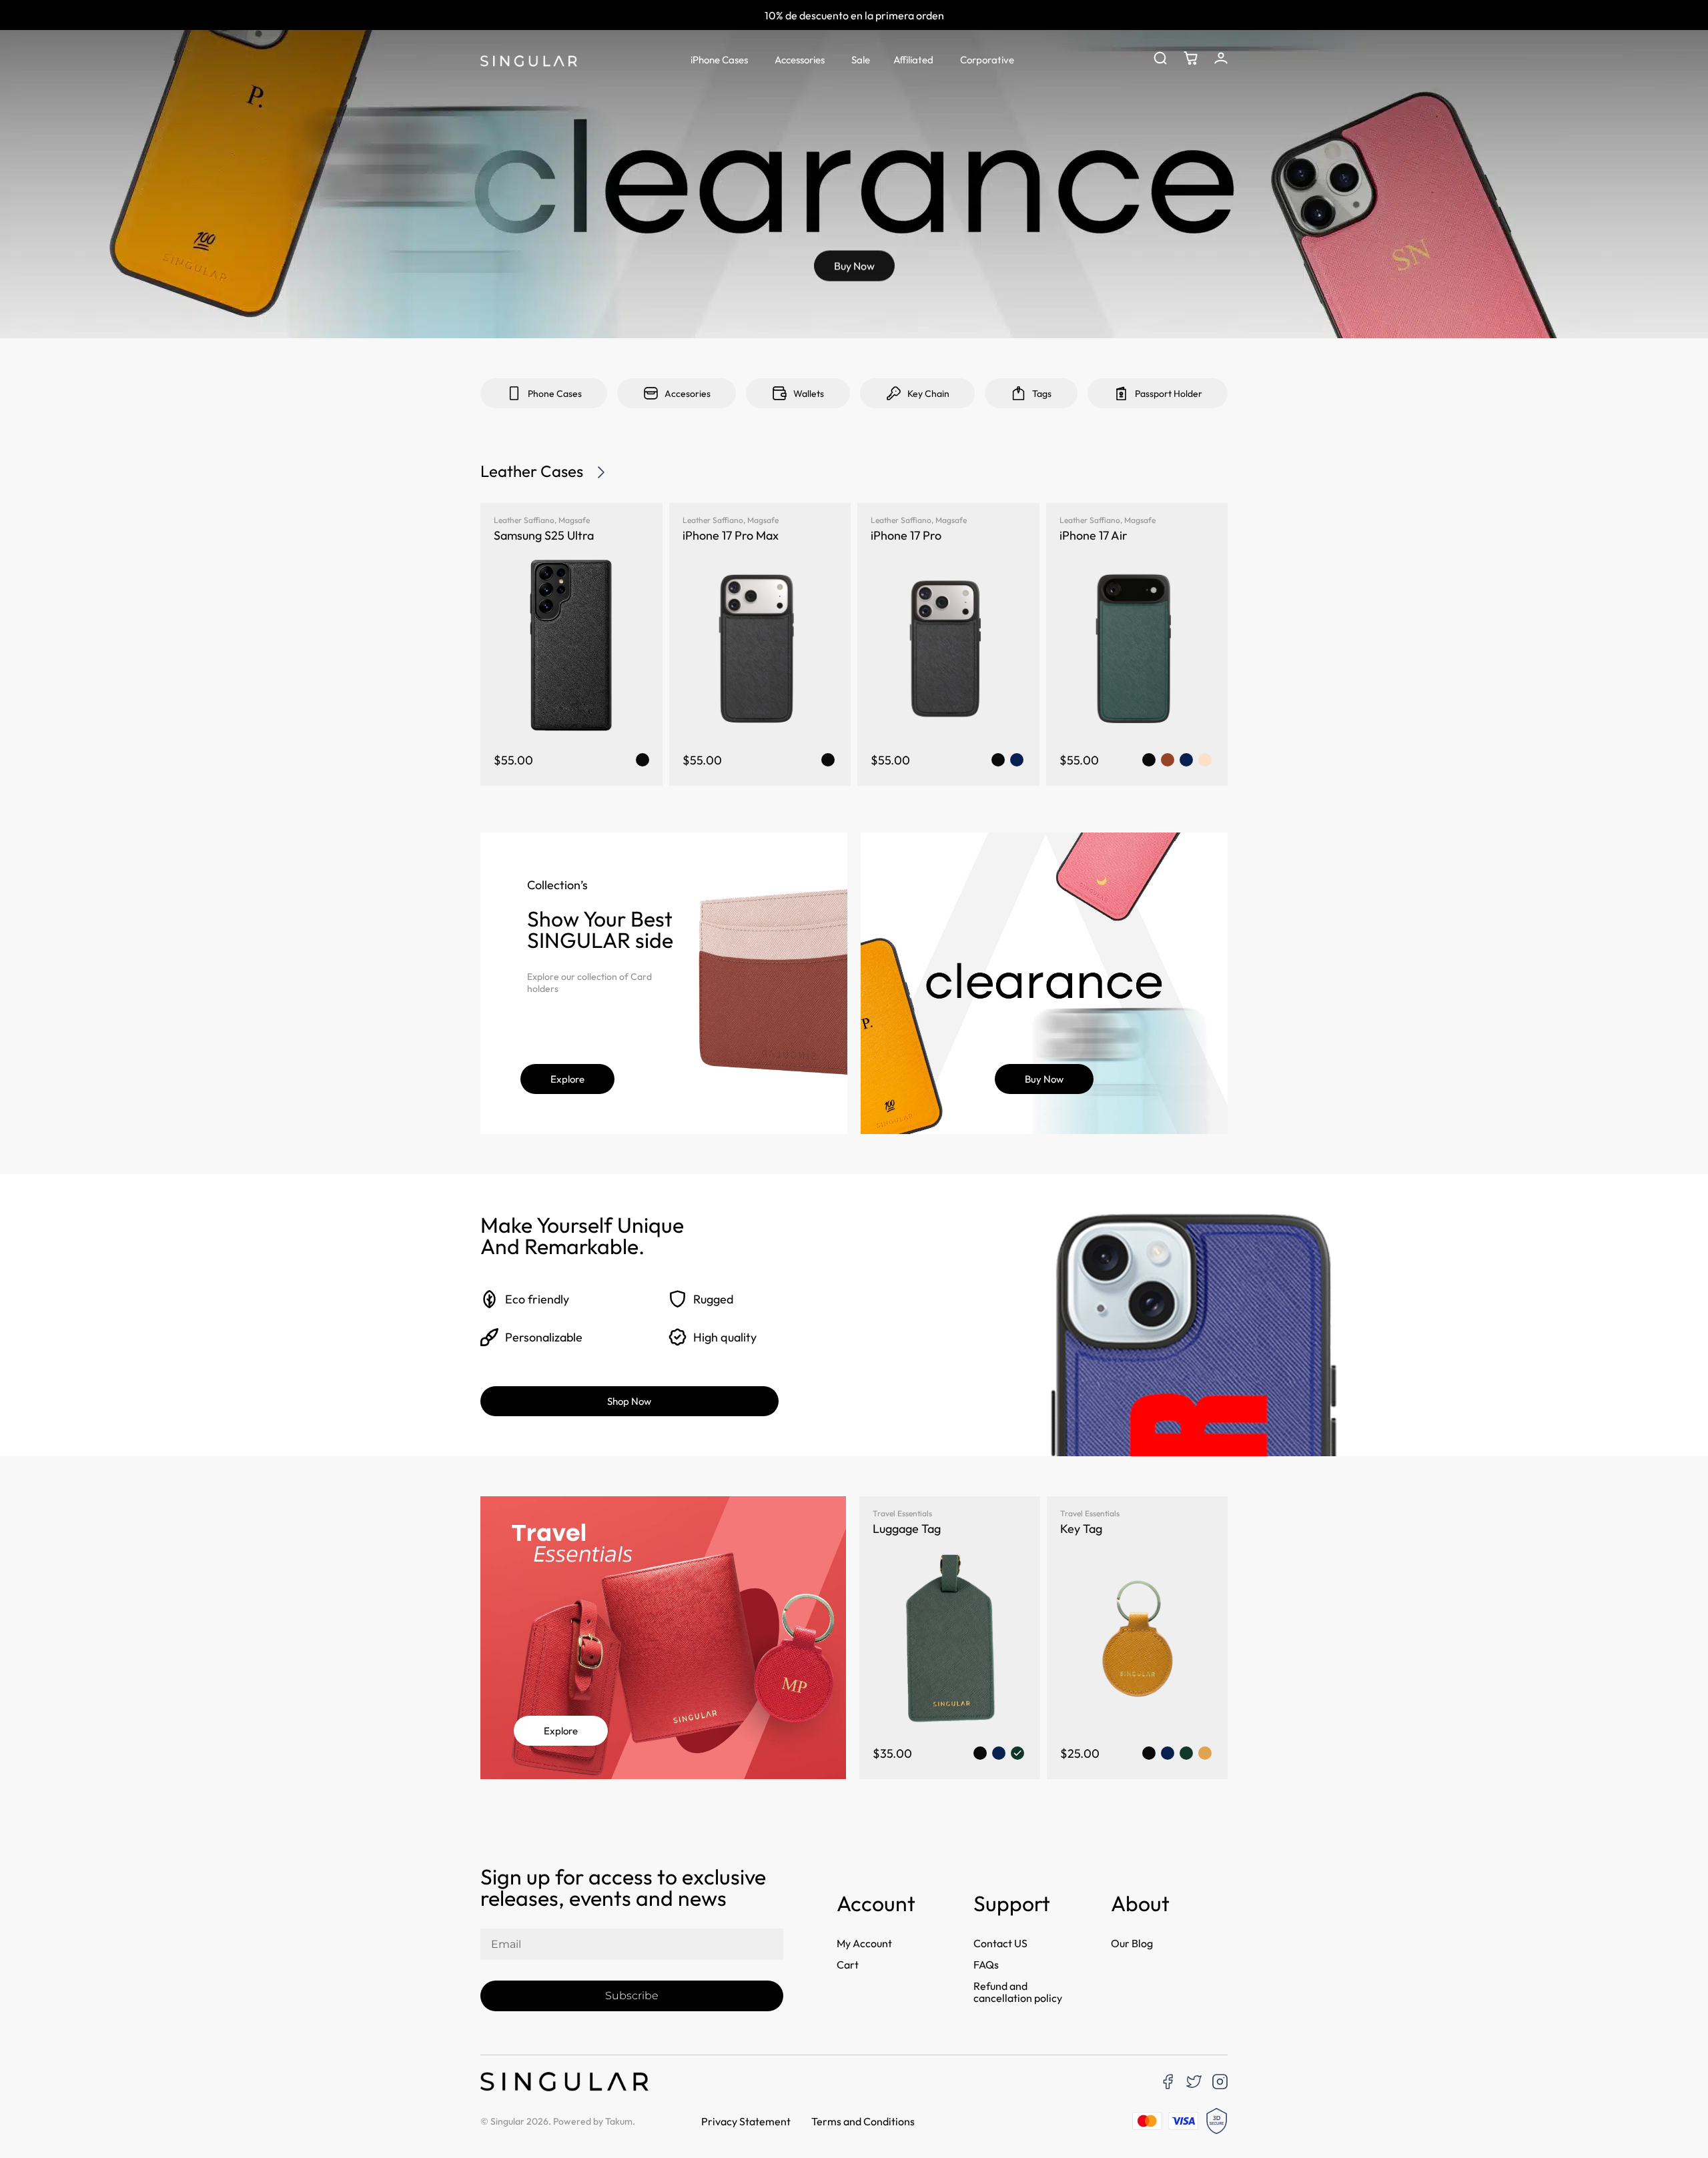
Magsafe (574, 520)
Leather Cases (532, 471)
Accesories (688, 394)
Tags (1042, 394)
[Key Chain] (894, 393)
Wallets (809, 394)
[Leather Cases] (601, 472)
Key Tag (1081, 1529)
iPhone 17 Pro (906, 535)
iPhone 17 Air (1094, 535)
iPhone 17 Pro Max (731, 535)
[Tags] (1018, 393)
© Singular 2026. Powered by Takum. (558, 2121)
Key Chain (928, 394)
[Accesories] (651, 393)
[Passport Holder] (1121, 393)
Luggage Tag (907, 1529)
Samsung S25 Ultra (544, 535)
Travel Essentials (902, 1513)
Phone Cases (555, 394)
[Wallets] (780, 393)
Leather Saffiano (524, 520)
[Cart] (1191, 58)
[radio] (643, 760)
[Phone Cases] (514, 393)
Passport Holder (1169, 394)
